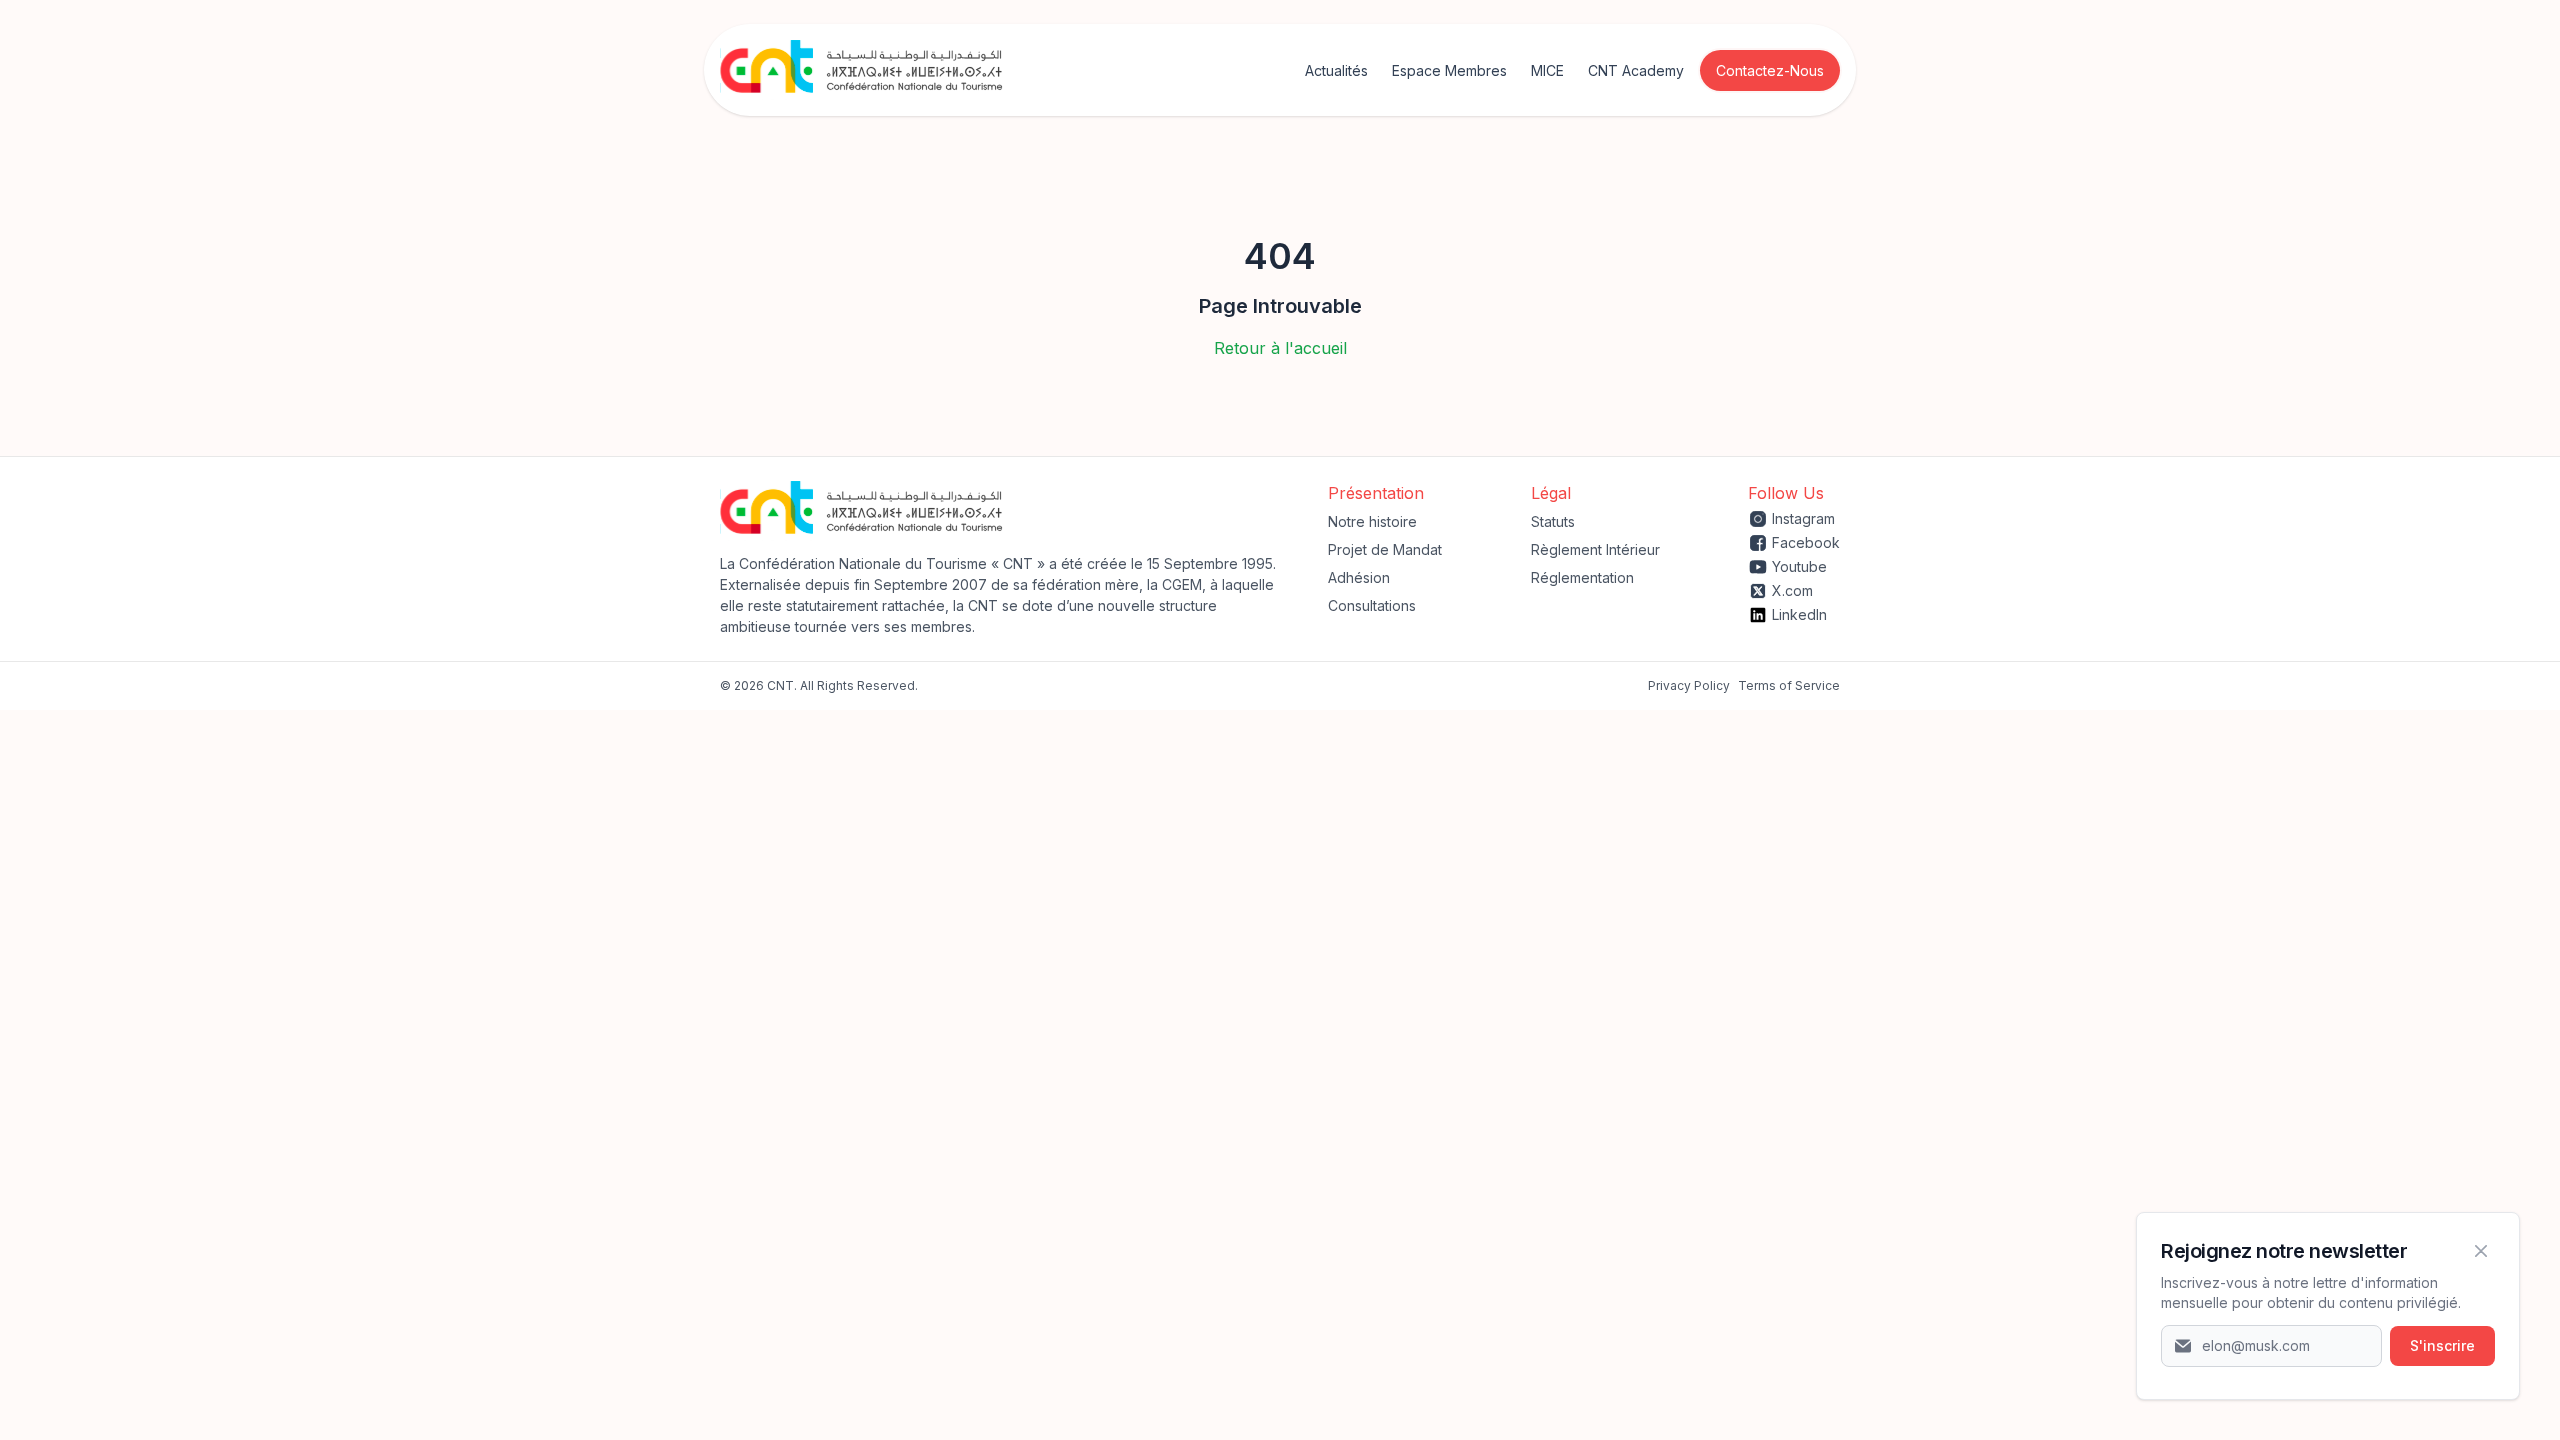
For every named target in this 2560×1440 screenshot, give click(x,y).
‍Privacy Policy (1689, 685)
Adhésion (1359, 577)
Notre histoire (1372, 521)
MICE (1547, 70)
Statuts (1553, 521)
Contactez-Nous (1770, 70)
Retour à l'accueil (1280, 348)
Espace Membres (1449, 70)
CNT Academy (1636, 70)
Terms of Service (1789, 685)
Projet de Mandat (1385, 549)
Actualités (1336, 70)
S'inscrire (2442, 1345)
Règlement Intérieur (1595, 549)
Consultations (1372, 605)
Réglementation (1582, 577)
